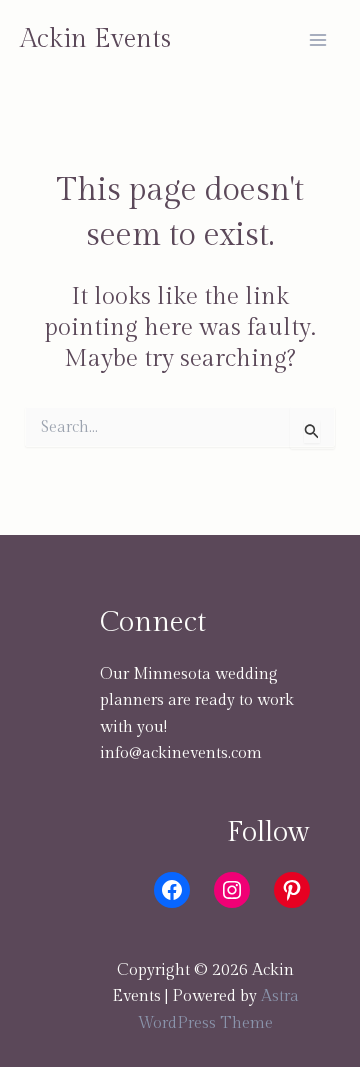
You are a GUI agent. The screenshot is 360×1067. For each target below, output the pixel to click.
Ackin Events (95, 39)
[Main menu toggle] (318, 40)
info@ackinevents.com (181, 753)
